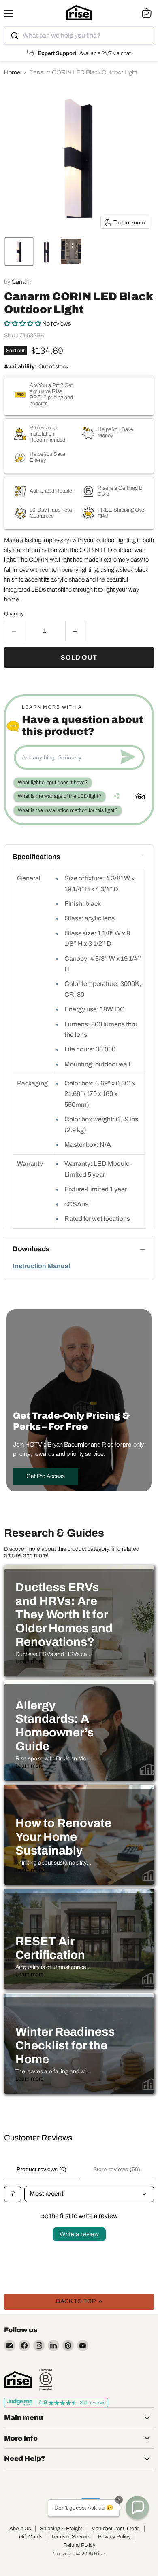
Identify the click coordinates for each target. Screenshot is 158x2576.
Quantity (14, 614)
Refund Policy (79, 2545)
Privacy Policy (114, 2537)
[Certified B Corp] (46, 2379)
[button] (19, 252)
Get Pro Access (46, 1476)
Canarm (22, 282)
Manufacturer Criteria (115, 2529)
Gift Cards (31, 2537)
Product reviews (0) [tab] (42, 2169)
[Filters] (13, 2194)
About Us (20, 2529)
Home (12, 72)
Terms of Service (70, 2537)
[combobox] (79, 36)
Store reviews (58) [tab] (117, 2169)
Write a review (79, 2234)
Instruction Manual (41, 1266)
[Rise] (18, 2379)
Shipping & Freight (61, 2529)
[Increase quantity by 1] (76, 631)
